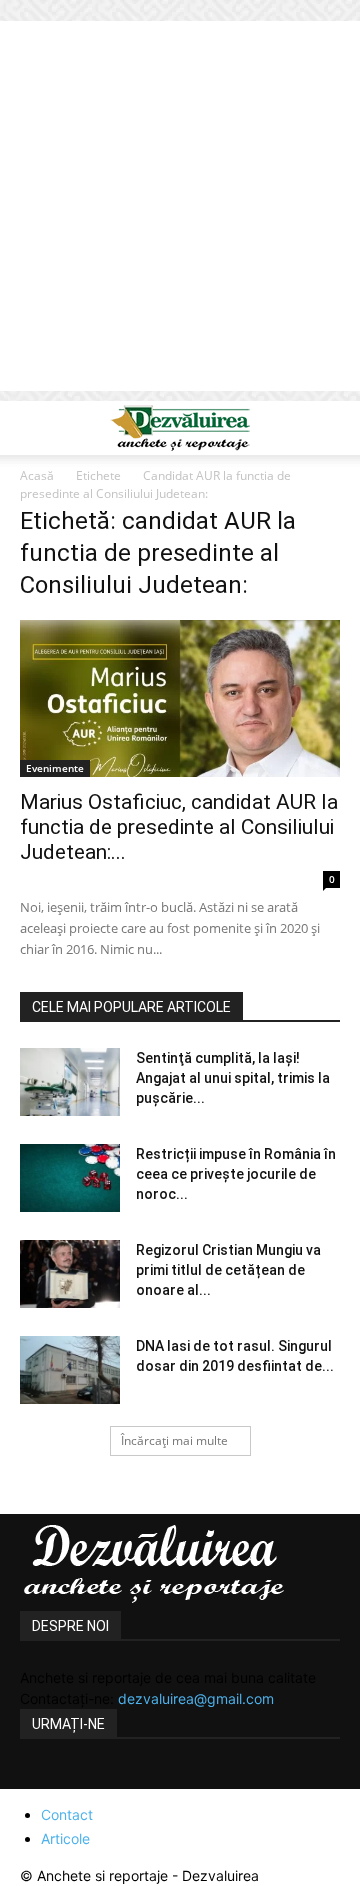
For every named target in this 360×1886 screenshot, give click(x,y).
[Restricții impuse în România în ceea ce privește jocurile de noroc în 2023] (70, 1178)
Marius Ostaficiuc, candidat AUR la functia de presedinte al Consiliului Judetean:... (179, 827)
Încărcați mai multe (174, 1440)
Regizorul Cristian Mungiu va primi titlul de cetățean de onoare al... (228, 1270)
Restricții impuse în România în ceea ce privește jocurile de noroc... (236, 1174)
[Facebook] (38, 1777)
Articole (65, 1838)
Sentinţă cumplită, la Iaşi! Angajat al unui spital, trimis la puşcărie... (233, 1078)
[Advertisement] (180, 211)
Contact (67, 1814)
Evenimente (55, 768)
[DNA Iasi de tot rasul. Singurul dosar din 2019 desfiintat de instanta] (70, 1370)
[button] (34, 428)
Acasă (37, 475)
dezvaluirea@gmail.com (196, 1698)
